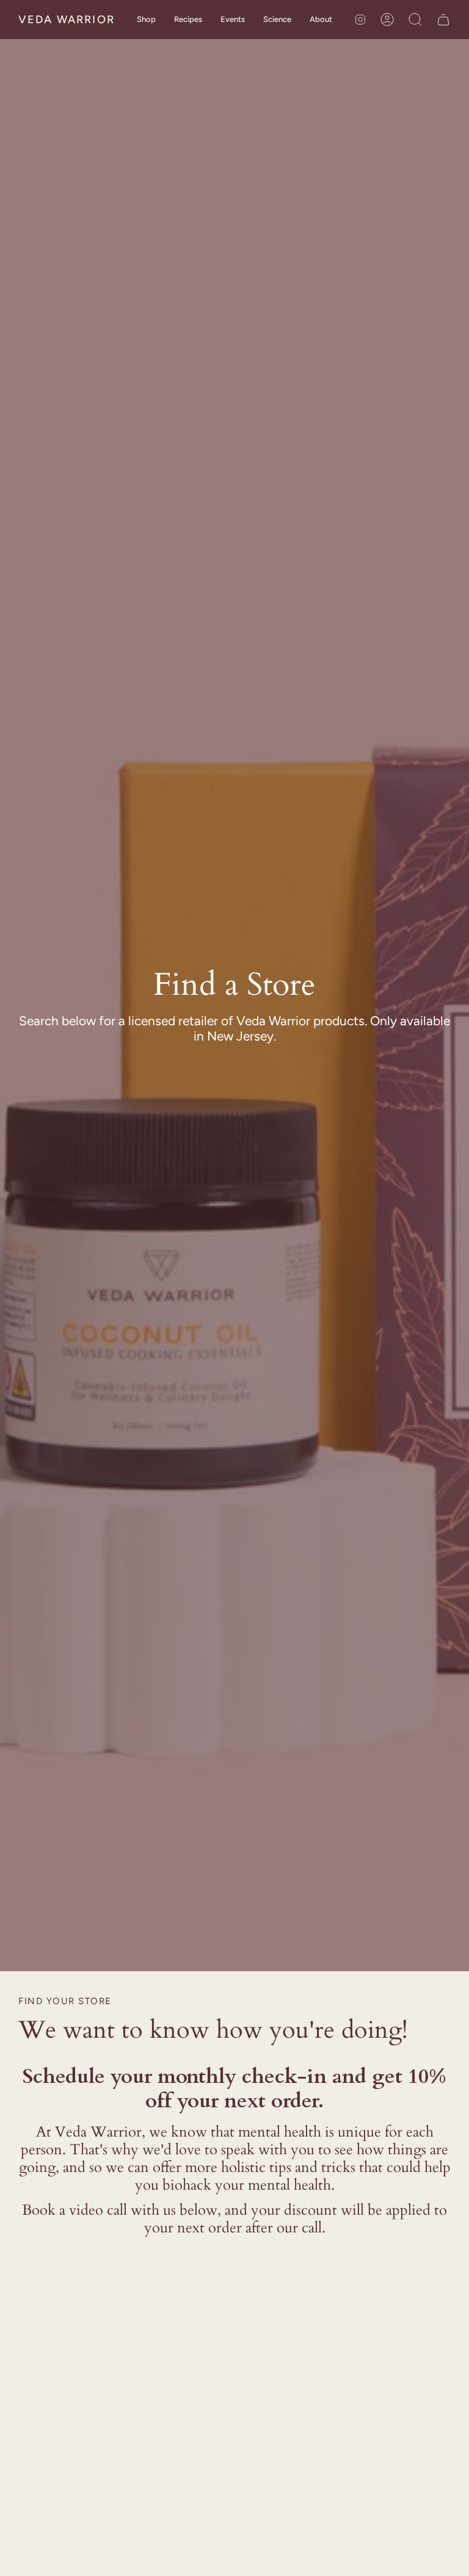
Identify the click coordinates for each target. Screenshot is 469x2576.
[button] (146, 20)
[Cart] (443, 20)
